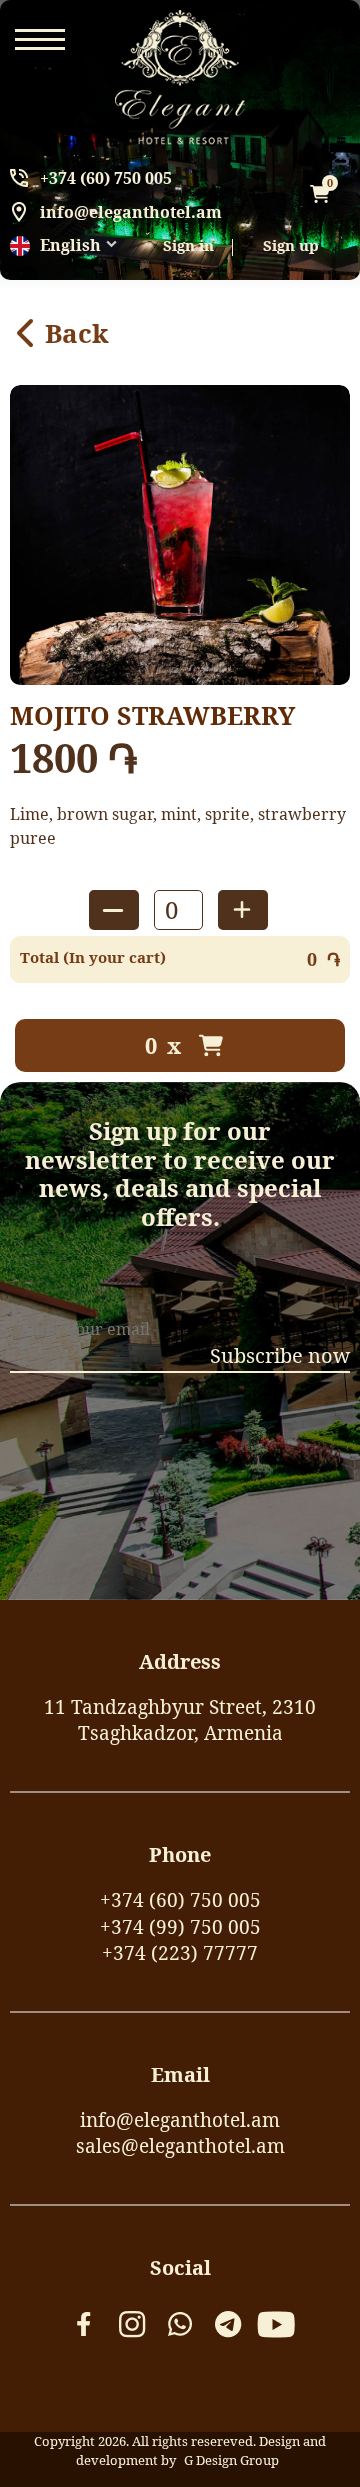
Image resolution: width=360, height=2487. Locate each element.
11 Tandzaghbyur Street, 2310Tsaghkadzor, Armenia (180, 1720)
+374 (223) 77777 (180, 1953)
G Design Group (231, 2460)
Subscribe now (280, 1355)
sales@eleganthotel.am (180, 2146)
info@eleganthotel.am (131, 212)
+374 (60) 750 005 (106, 178)
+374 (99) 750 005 (180, 1927)
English (70, 245)
